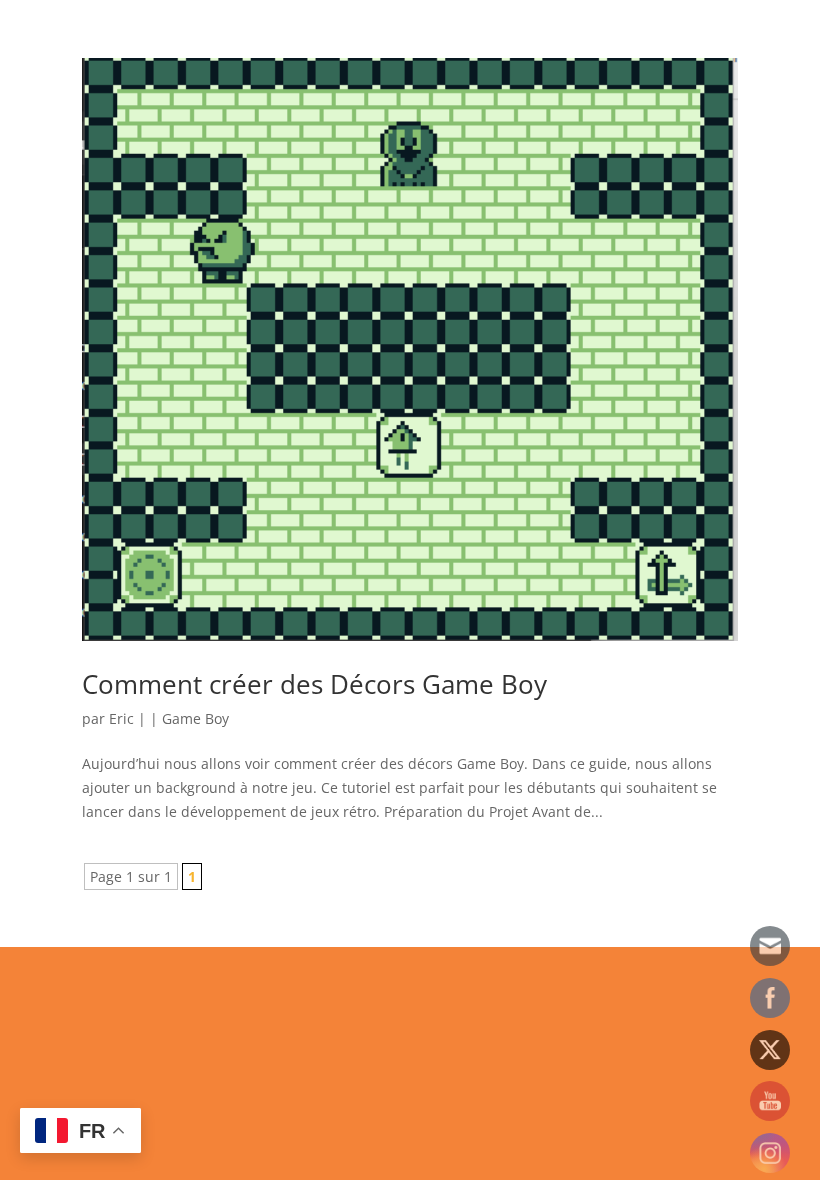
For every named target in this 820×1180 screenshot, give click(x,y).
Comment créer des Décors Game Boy (314, 684)
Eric (121, 718)
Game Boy (195, 718)
